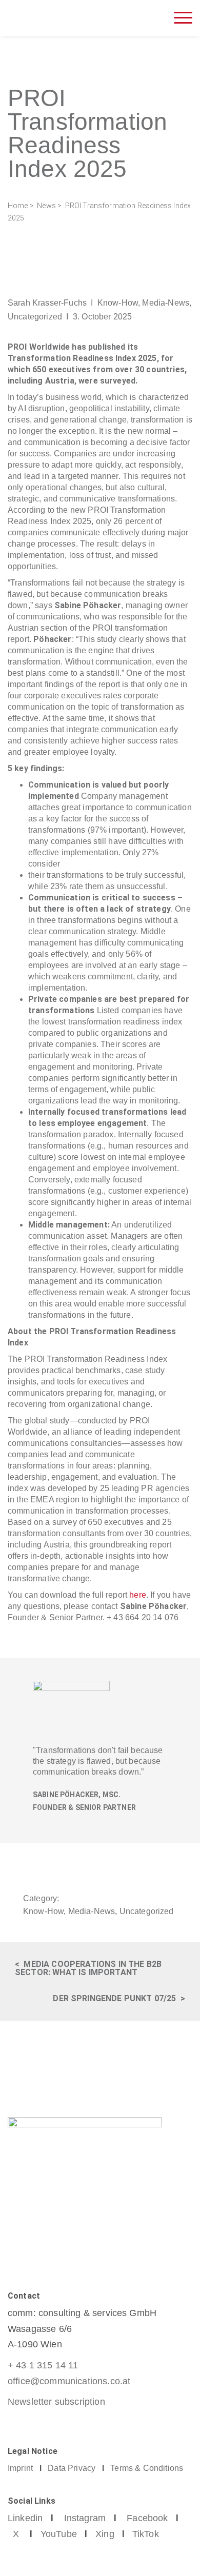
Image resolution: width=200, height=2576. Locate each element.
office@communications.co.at (69, 2381)
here (138, 1595)
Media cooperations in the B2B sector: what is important (88, 1968)
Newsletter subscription (56, 2402)
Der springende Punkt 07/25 (114, 1998)
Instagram (85, 2518)
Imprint (20, 2468)
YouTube (59, 2534)
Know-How (118, 303)
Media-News (166, 303)
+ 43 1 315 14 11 (43, 2365)
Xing (105, 2534)
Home (18, 206)
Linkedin (25, 2518)
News (46, 206)
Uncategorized (35, 317)
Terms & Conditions (147, 2468)
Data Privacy (72, 2468)
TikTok (146, 2534)
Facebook (147, 2518)
